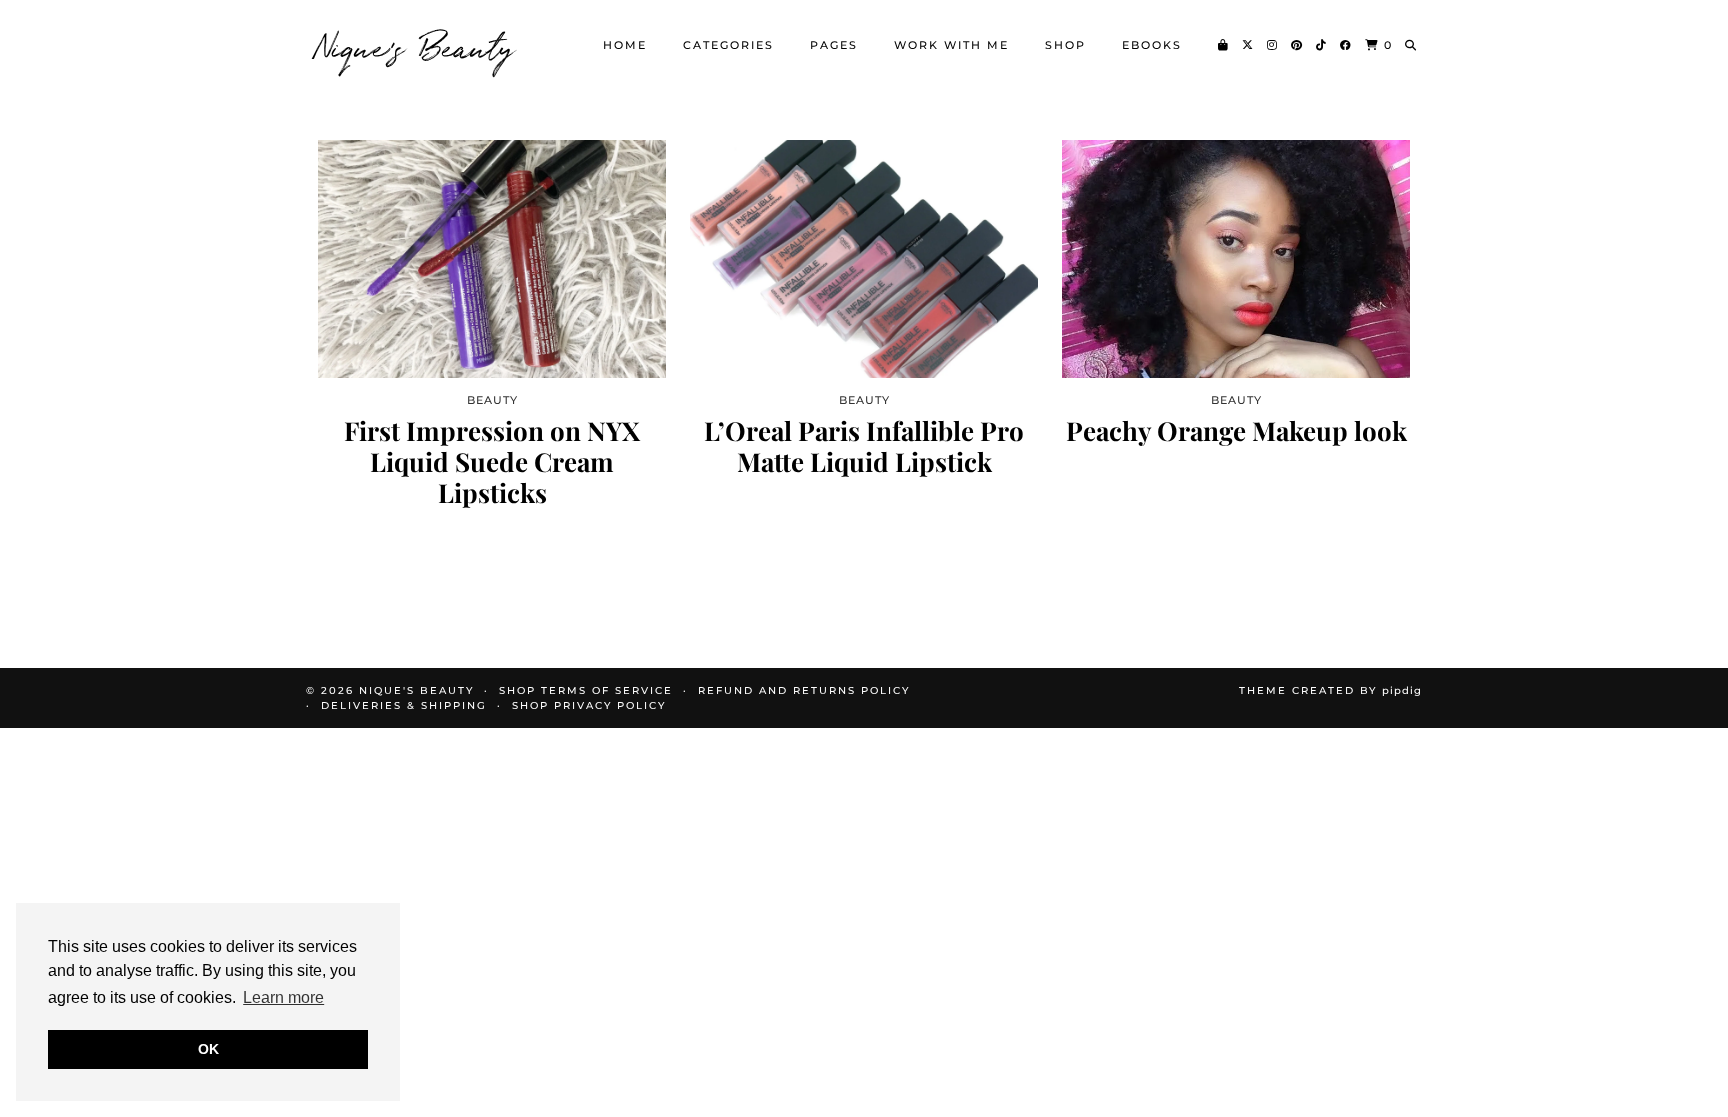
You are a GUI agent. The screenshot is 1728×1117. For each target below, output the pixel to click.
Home (625, 45)
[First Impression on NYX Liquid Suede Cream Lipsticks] (492, 259)
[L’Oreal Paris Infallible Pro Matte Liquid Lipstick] (864, 259)
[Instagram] (1273, 45)
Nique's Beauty (416, 45)
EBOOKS (1152, 45)
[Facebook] (1346, 45)
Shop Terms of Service (586, 690)
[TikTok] (1322, 45)
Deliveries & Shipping (404, 705)
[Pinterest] (1297, 45)
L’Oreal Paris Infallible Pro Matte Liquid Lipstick (864, 446)
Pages (834, 45)
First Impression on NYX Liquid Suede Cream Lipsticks (492, 462)
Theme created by (1330, 690)
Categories (728, 45)
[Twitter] (1248, 45)
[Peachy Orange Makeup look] (1236, 259)
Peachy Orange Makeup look (1236, 430)
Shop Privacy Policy (589, 705)
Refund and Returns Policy (804, 690)
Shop (1065, 45)
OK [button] (208, 1049)
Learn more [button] (283, 997)
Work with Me (951, 45)
